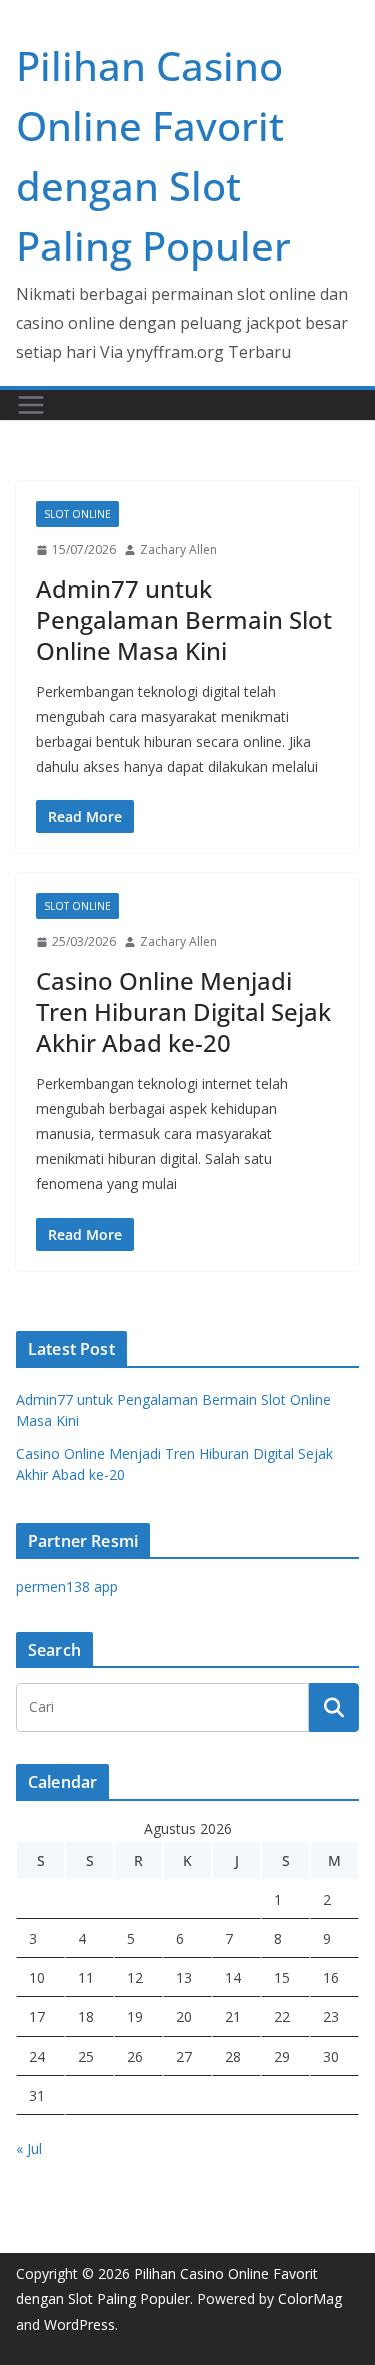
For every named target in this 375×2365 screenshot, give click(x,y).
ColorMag (310, 2298)
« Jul (29, 2148)
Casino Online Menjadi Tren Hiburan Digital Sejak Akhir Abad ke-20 (183, 1011)
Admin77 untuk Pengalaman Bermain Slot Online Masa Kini (184, 619)
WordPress (79, 2324)
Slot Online (77, 514)
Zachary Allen (178, 549)
